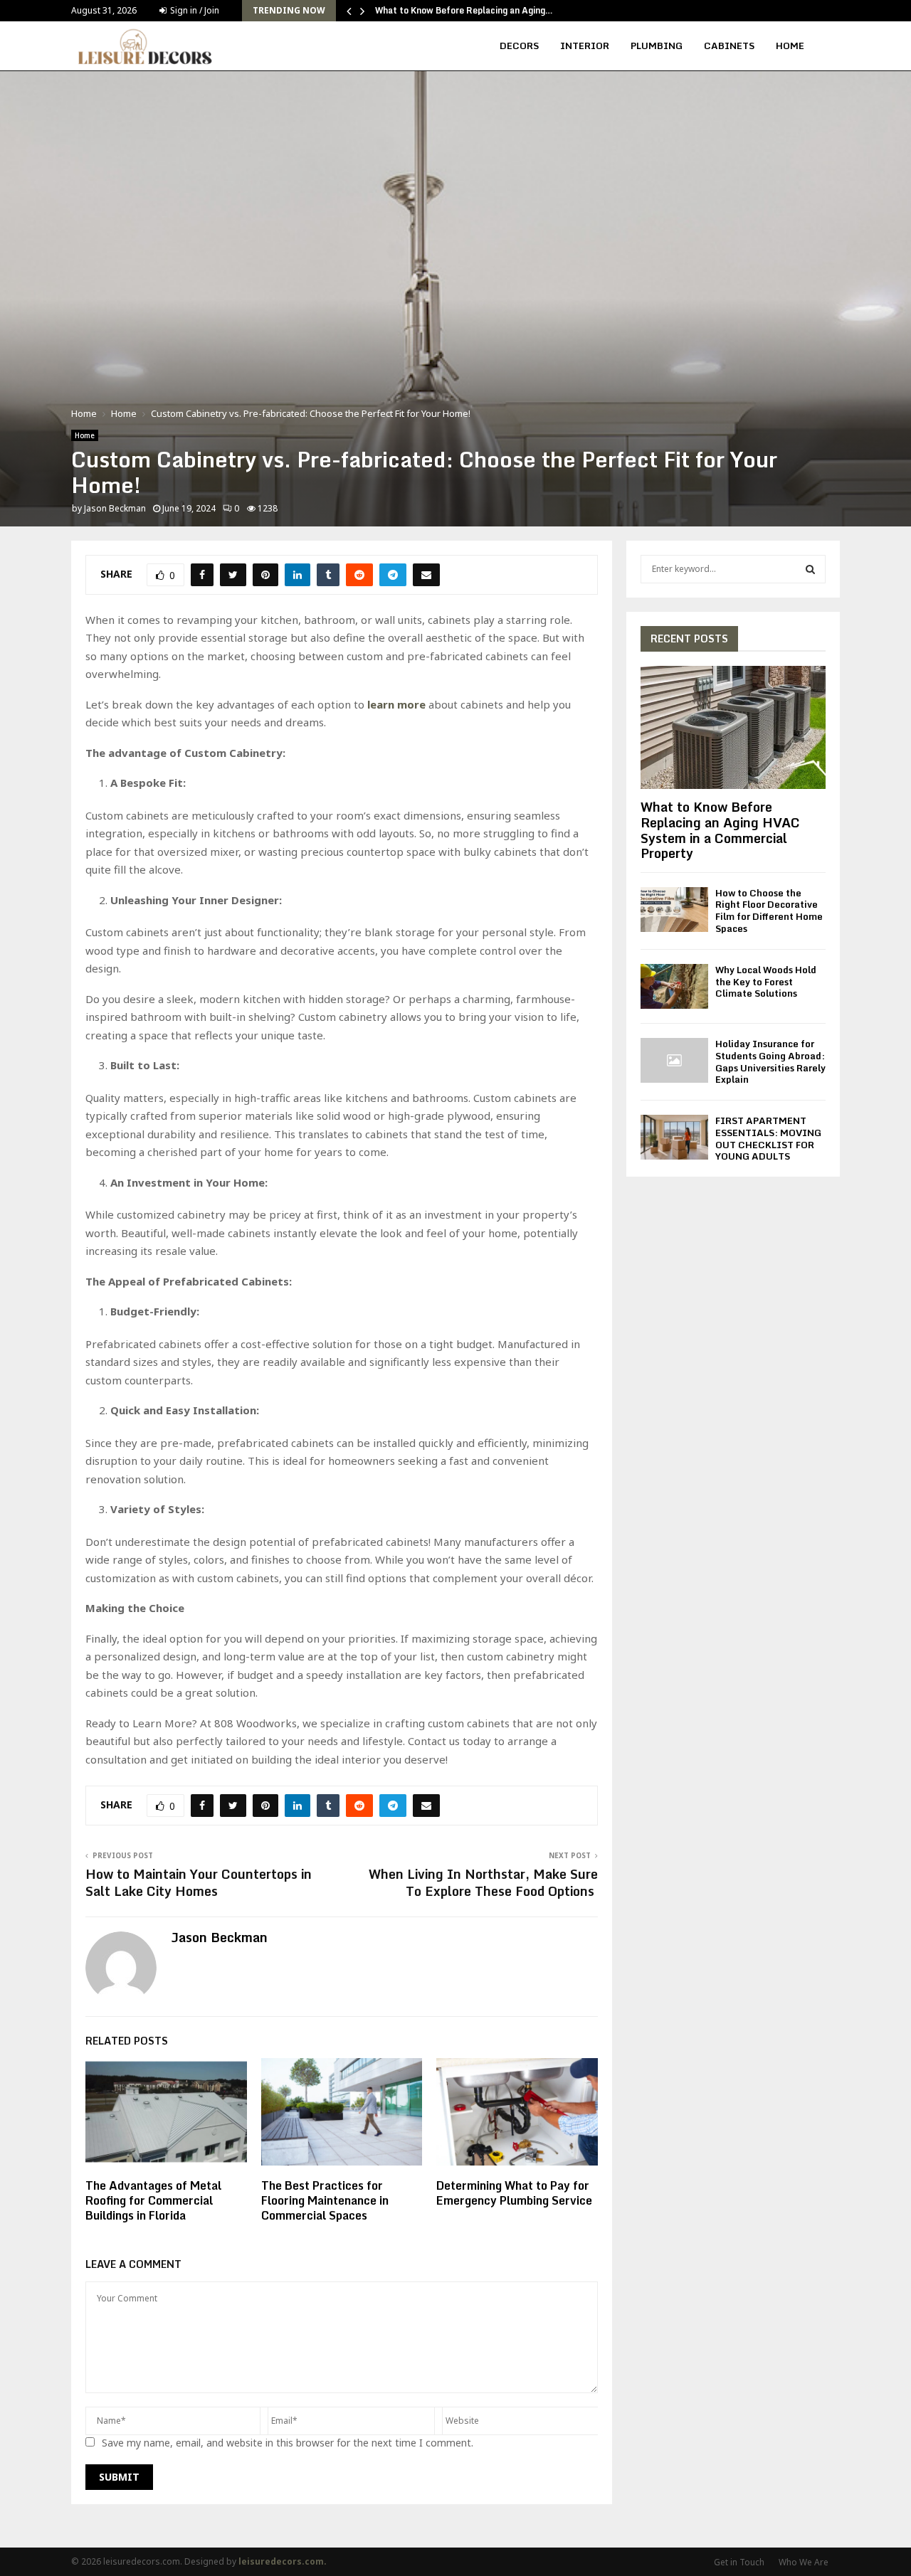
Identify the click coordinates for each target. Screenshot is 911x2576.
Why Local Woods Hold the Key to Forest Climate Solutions (766, 982)
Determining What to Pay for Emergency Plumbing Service (516, 2193)
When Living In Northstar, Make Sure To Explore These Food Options (483, 1882)
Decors (519, 46)
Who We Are (804, 2562)
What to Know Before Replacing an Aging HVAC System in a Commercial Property (720, 830)
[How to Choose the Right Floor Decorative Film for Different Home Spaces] (674, 910)
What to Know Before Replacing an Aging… (464, 10)
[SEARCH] (810, 569)
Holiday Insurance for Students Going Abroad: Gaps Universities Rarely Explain (770, 1061)
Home (790, 46)
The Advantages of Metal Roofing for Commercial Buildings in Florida (153, 2200)
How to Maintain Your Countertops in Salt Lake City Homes (199, 1882)
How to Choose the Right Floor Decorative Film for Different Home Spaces (769, 911)
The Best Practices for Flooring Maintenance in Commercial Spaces (325, 2200)
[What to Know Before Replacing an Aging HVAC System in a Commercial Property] (733, 727)
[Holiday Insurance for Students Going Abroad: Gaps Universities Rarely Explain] (674, 1060)
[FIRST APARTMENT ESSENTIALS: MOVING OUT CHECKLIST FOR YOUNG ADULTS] (674, 1137)
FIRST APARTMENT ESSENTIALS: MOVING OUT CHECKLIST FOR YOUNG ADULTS (768, 1138)
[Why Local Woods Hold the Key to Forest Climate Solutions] (674, 986)
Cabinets (729, 46)
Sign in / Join (194, 10)
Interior (585, 46)
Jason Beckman (115, 508)
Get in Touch (739, 2562)
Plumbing (657, 46)
